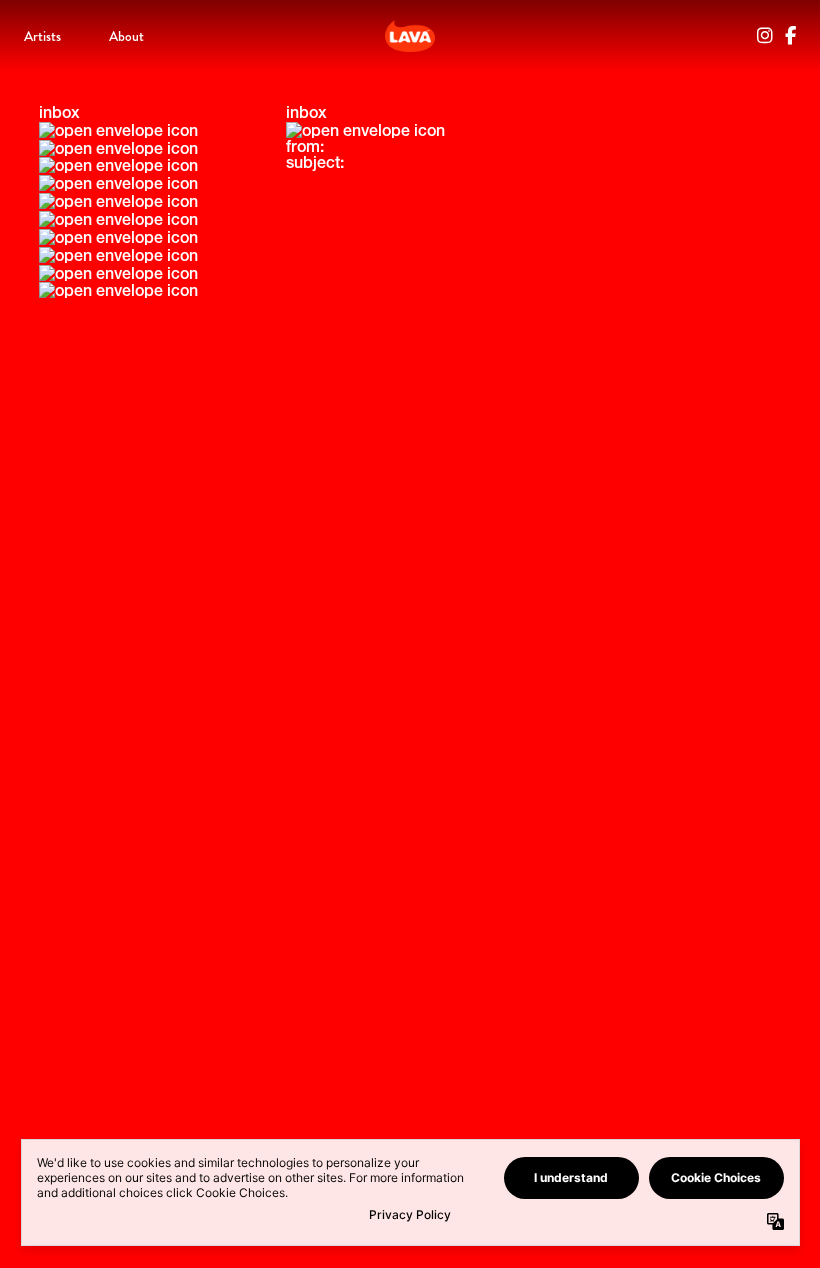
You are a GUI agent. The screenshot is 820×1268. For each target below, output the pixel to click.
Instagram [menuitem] (765, 36)
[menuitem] (42, 36)
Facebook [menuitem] (790, 36)
